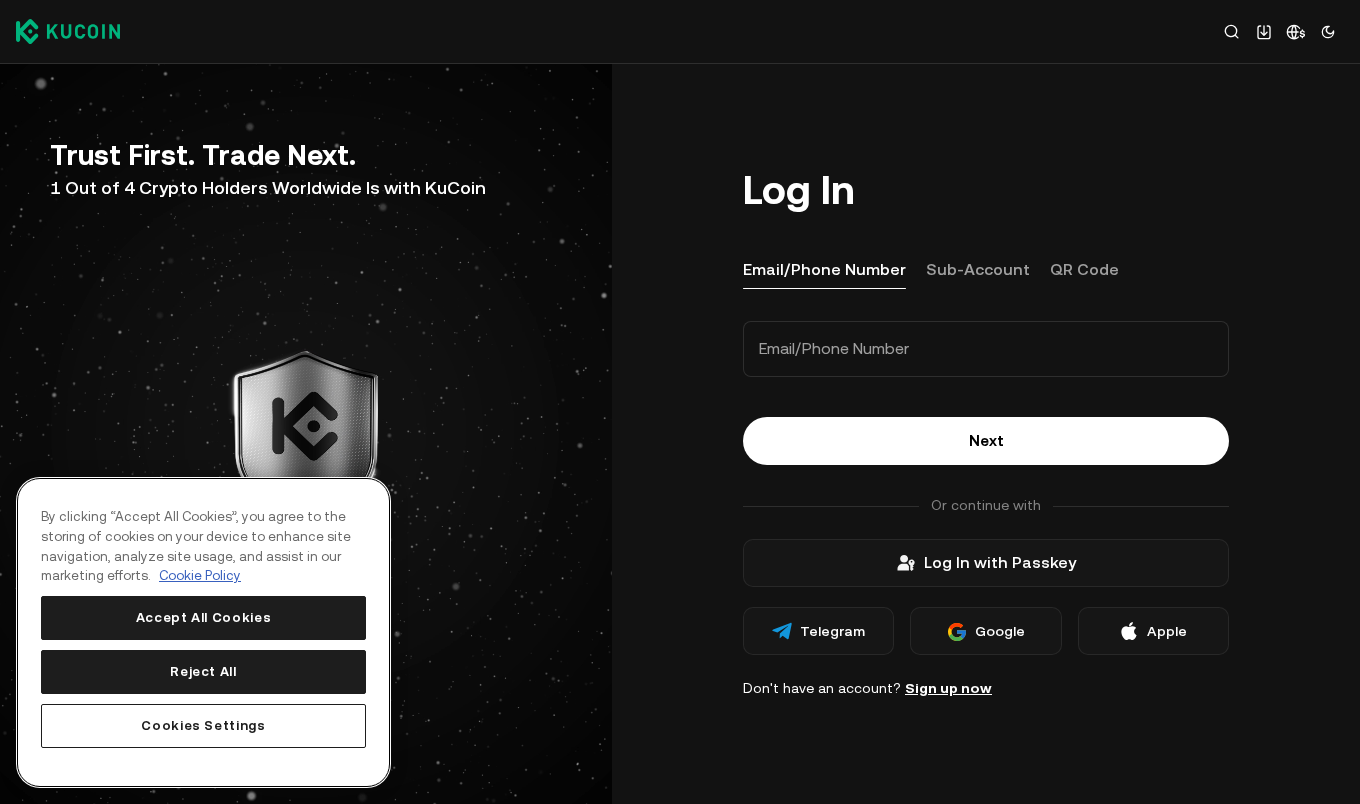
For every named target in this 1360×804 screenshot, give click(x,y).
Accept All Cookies (204, 617)
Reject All (203, 671)
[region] (203, 632)
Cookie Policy (200, 575)
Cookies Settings (203, 725)
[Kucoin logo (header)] (68, 31)
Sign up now (948, 688)
